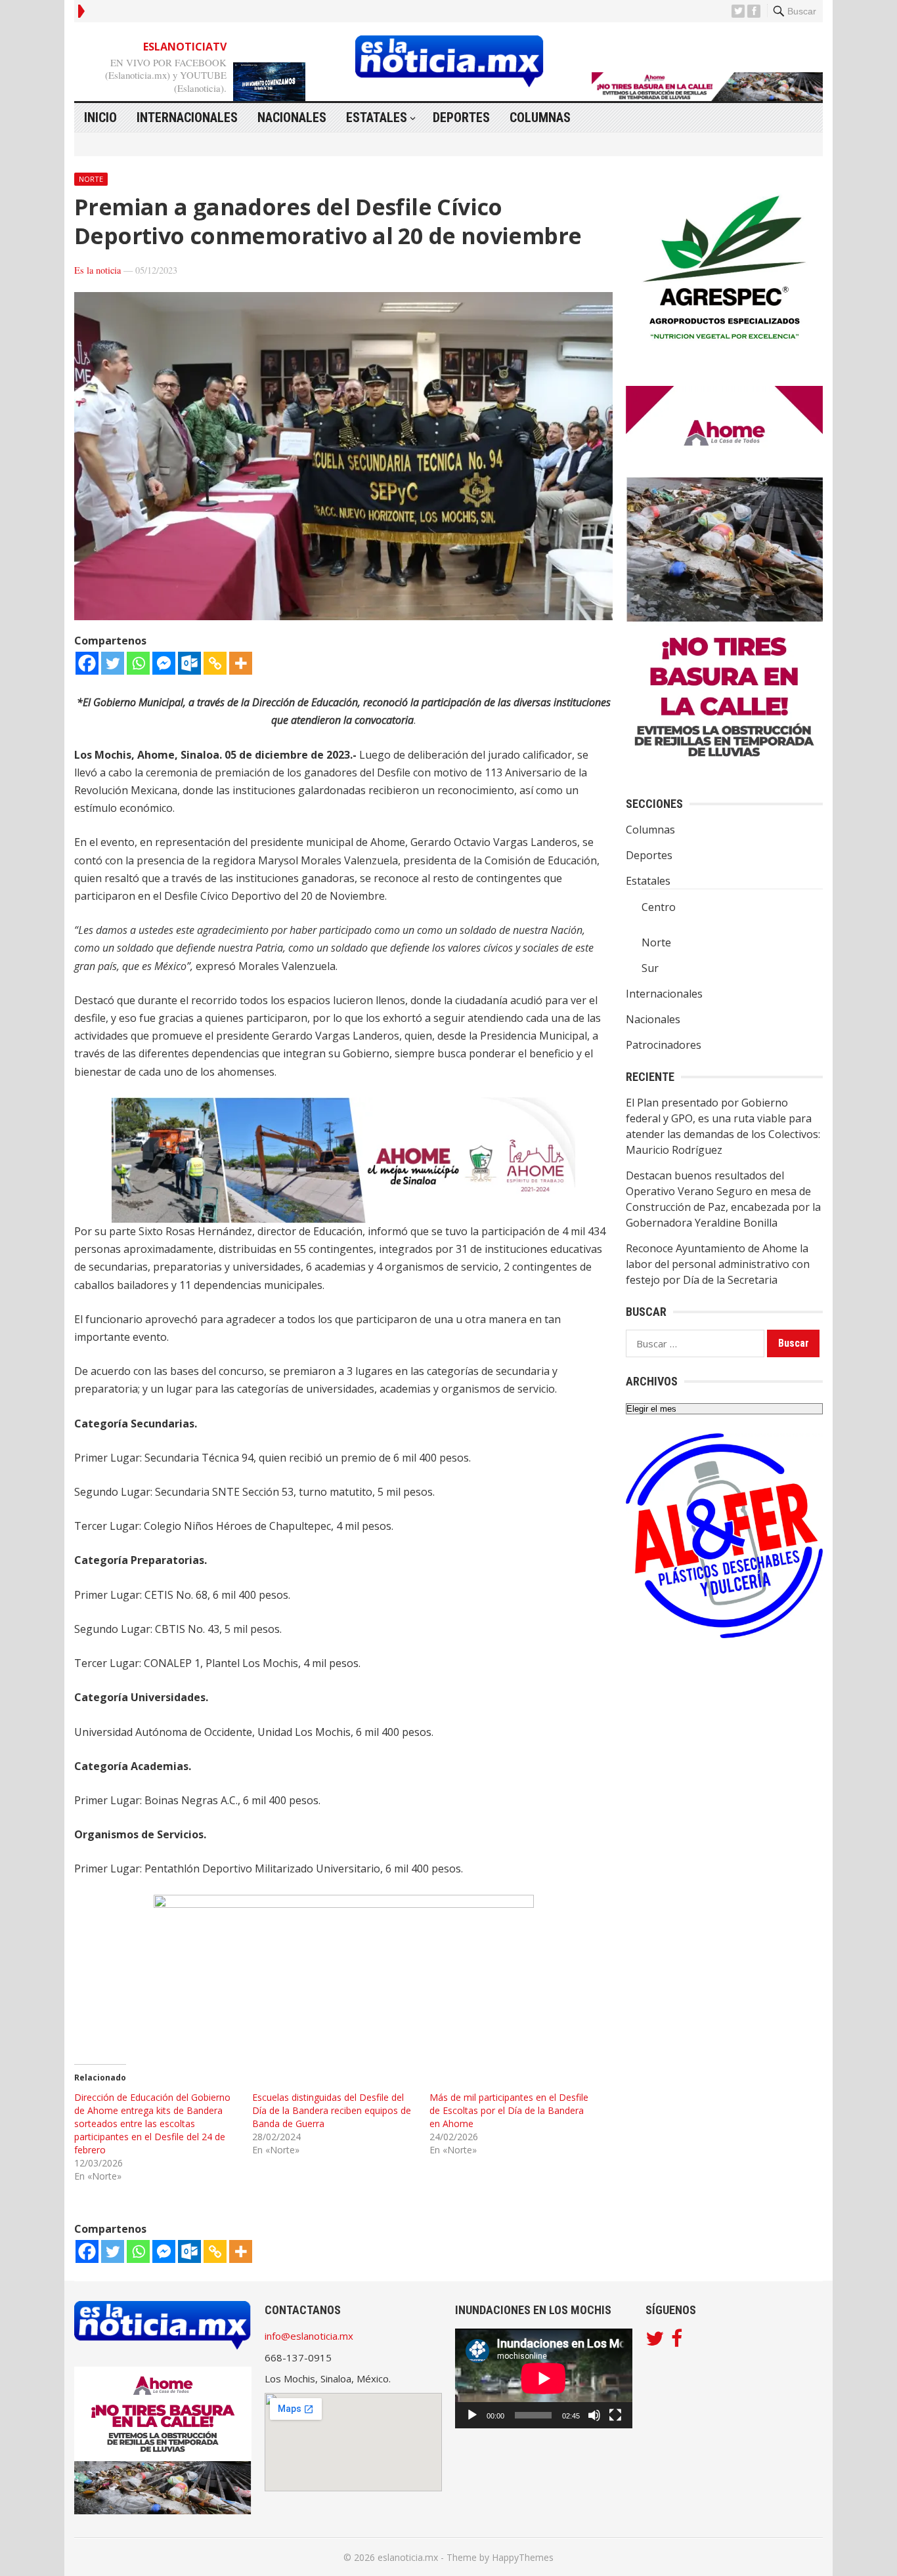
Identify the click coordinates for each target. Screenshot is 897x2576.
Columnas (540, 117)
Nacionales (292, 117)
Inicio (100, 117)
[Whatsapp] (138, 663)
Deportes (461, 117)
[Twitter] (113, 663)
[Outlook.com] (189, 663)
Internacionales (187, 117)
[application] (544, 2378)
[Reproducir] (472, 2415)
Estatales (377, 117)
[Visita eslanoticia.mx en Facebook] (677, 2342)
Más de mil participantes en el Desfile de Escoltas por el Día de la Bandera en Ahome (509, 2110)
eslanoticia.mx (408, 2557)
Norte (91, 179)
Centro (659, 907)
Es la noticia (98, 270)
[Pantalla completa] (615, 2415)
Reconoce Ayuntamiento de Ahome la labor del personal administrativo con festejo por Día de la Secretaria (718, 1264)
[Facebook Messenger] (164, 663)
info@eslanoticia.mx (309, 2336)
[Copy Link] (215, 663)
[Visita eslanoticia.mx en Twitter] (655, 2342)
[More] (241, 663)
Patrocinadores (664, 1045)
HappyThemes (523, 2557)
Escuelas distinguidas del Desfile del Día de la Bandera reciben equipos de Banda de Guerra (332, 2110)
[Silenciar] (594, 2415)
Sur (650, 968)
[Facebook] (87, 663)
